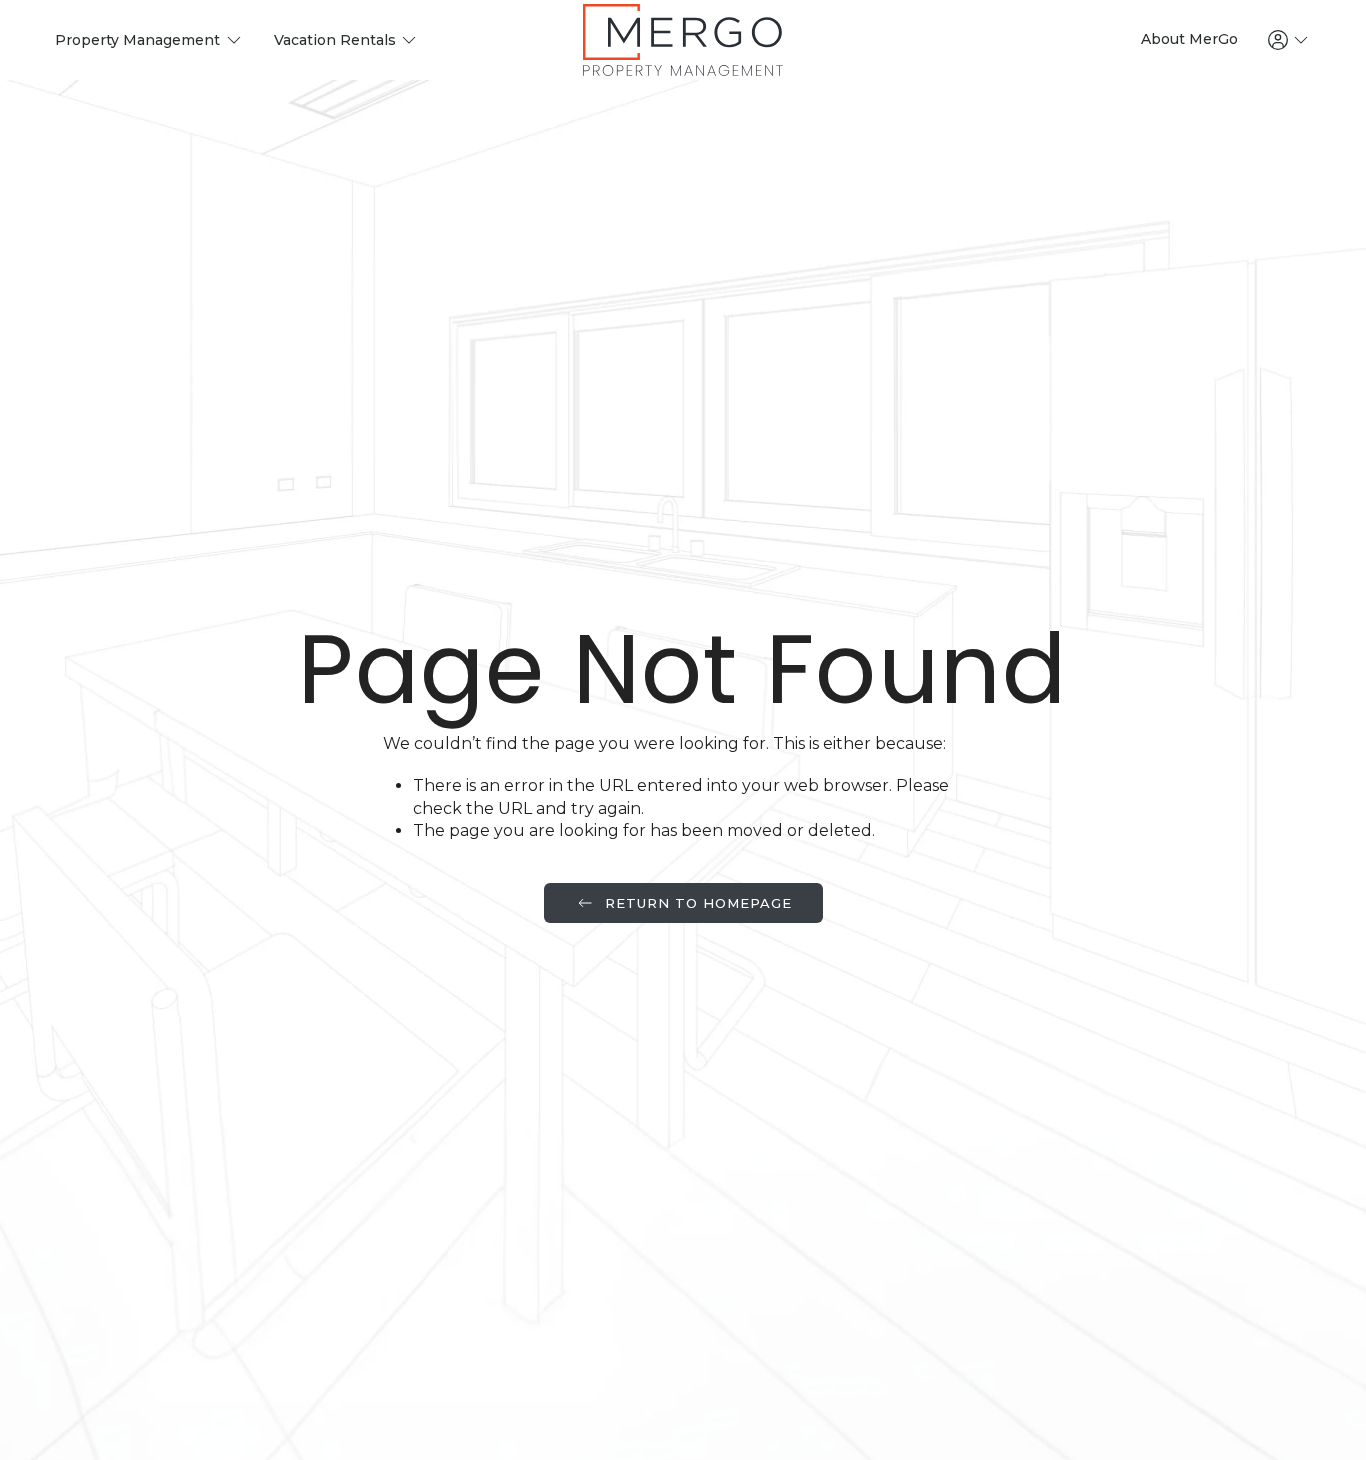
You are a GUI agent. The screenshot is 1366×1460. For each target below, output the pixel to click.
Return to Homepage (698, 903)
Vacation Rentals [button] (335, 40)
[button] (1290, 40)
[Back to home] (683, 40)
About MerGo (1189, 39)
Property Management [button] (137, 40)
